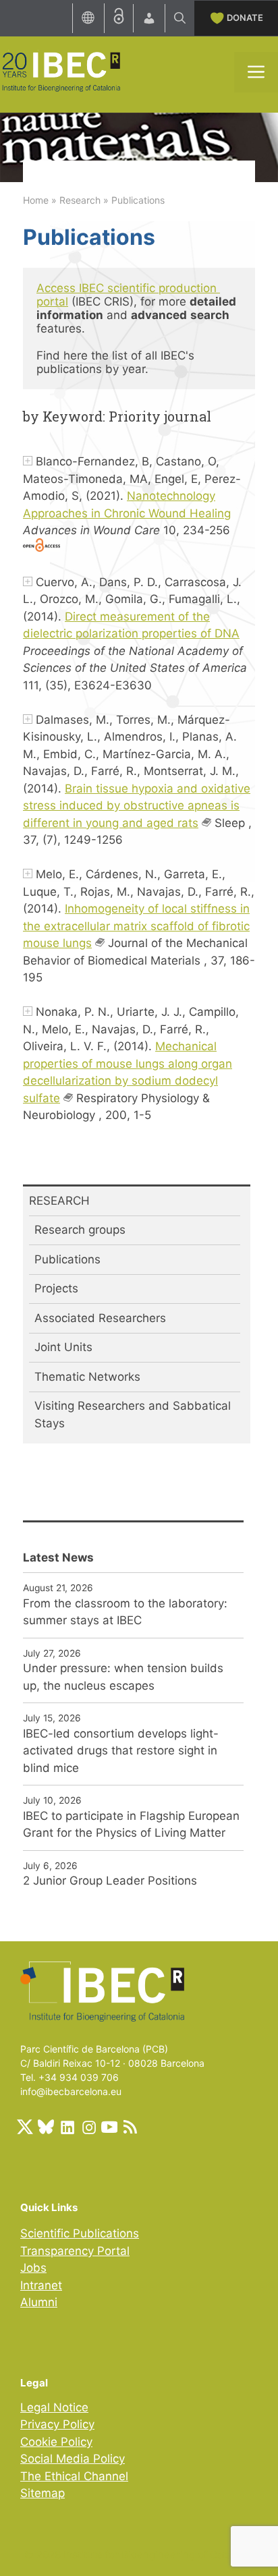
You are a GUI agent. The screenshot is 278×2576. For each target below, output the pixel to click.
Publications (67, 1259)
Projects (56, 1288)
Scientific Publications (80, 2233)
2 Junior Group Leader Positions (110, 1881)
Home (36, 200)
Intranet (41, 2285)
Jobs (33, 2268)
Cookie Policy (56, 2442)
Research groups (80, 1230)
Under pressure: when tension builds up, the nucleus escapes (123, 1677)
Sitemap (43, 2493)
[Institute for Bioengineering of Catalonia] (61, 71)
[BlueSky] (46, 2127)
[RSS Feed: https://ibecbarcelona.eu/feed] (130, 2127)
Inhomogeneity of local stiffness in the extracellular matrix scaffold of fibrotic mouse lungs (136, 926)
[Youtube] (109, 2127)
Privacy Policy (57, 2424)
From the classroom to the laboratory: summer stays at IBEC (125, 1612)
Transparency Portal (75, 2251)
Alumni (39, 2302)
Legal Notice (54, 2407)
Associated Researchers (100, 1318)
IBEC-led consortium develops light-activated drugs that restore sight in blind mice (121, 1751)
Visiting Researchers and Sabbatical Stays (133, 1414)
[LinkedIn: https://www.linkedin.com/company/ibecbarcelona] (67, 2127)
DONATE (245, 18)
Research (80, 200)
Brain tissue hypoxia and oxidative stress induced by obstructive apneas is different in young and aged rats (137, 806)
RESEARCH (59, 1201)
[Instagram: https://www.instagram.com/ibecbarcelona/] (88, 2127)
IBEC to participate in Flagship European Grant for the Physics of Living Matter (131, 1825)
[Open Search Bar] (180, 18)
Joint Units (63, 1347)
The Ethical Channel (74, 2476)
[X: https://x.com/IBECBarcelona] (25, 2127)
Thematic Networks (87, 1377)
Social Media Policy (73, 2459)
